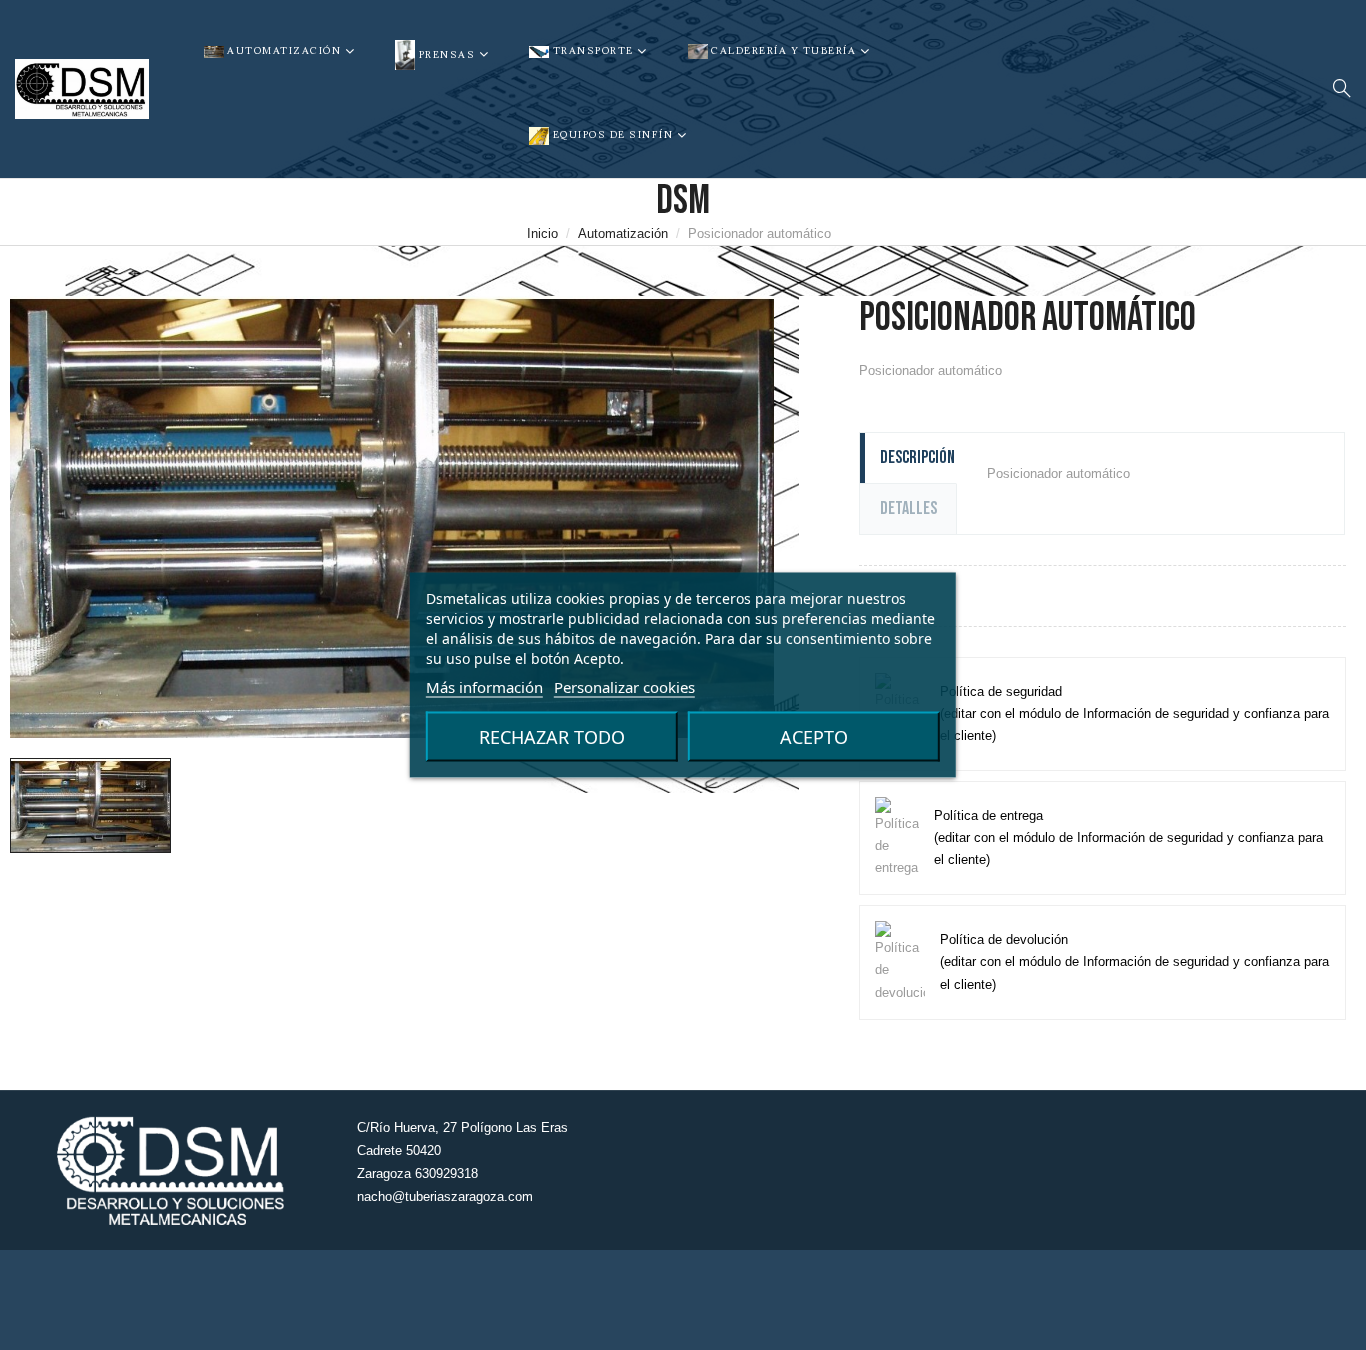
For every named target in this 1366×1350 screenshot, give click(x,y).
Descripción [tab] (917, 457)
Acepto (814, 737)
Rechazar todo (552, 737)
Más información (484, 687)
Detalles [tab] (908, 508)
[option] (90, 805)
